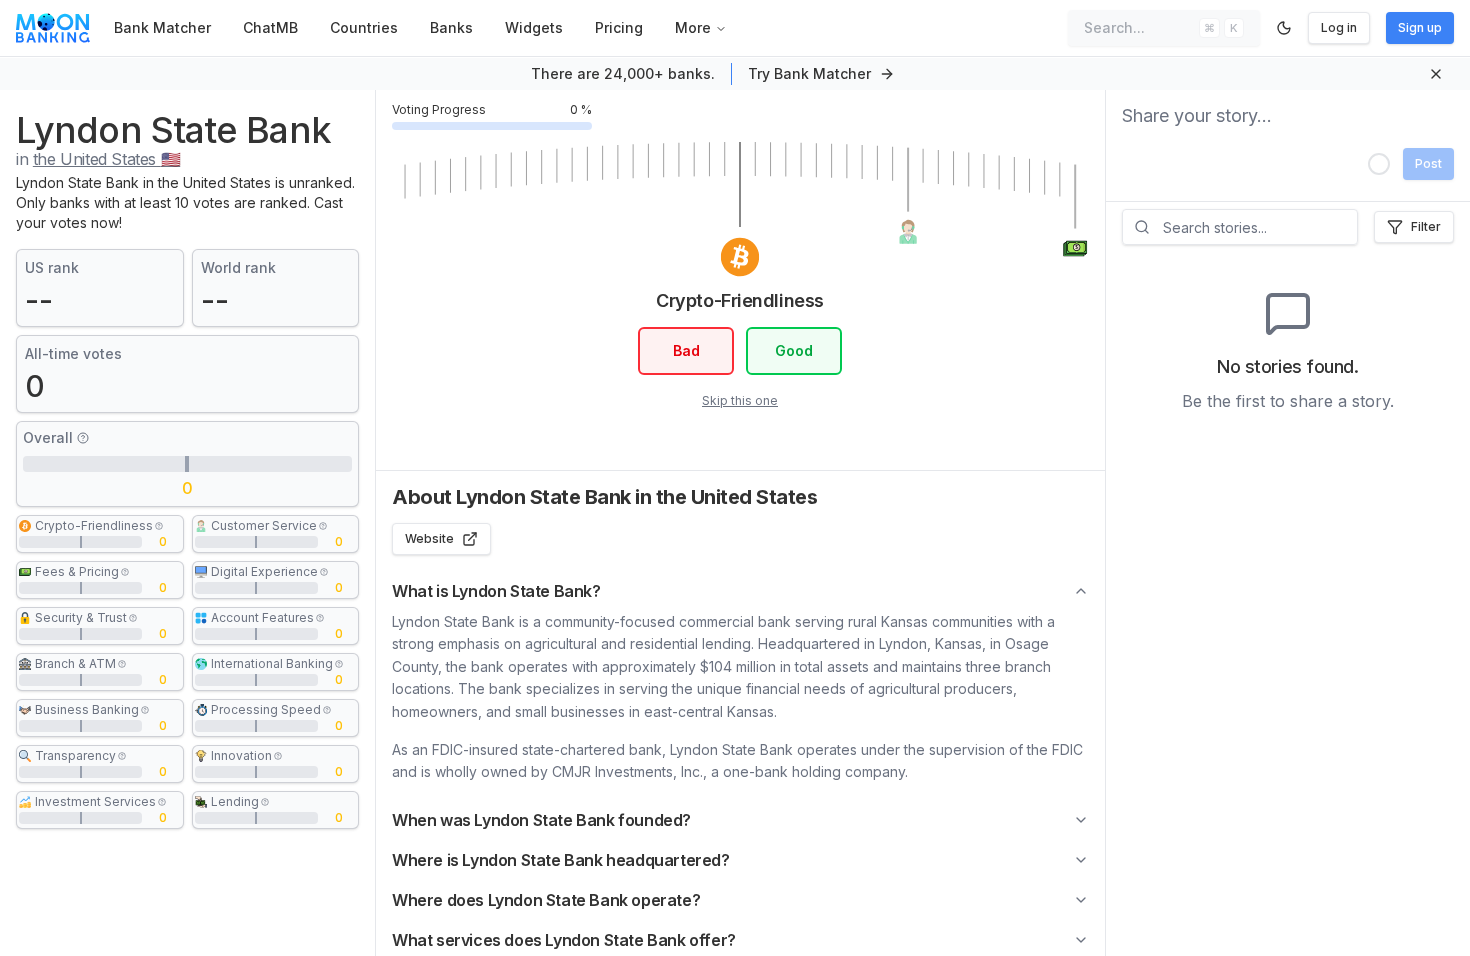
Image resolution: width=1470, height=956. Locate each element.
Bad (686, 350)
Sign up (1420, 27)
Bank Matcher (162, 27)
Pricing (619, 27)
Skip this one (740, 400)
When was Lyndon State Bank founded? (541, 820)
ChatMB (270, 27)
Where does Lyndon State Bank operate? (546, 900)
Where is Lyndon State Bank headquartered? (561, 860)
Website (429, 538)
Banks (451, 27)
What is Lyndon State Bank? (496, 591)
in (98, 159)
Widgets (534, 27)
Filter (1426, 226)
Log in (1339, 27)
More (693, 27)
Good (794, 350)
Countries (364, 27)
